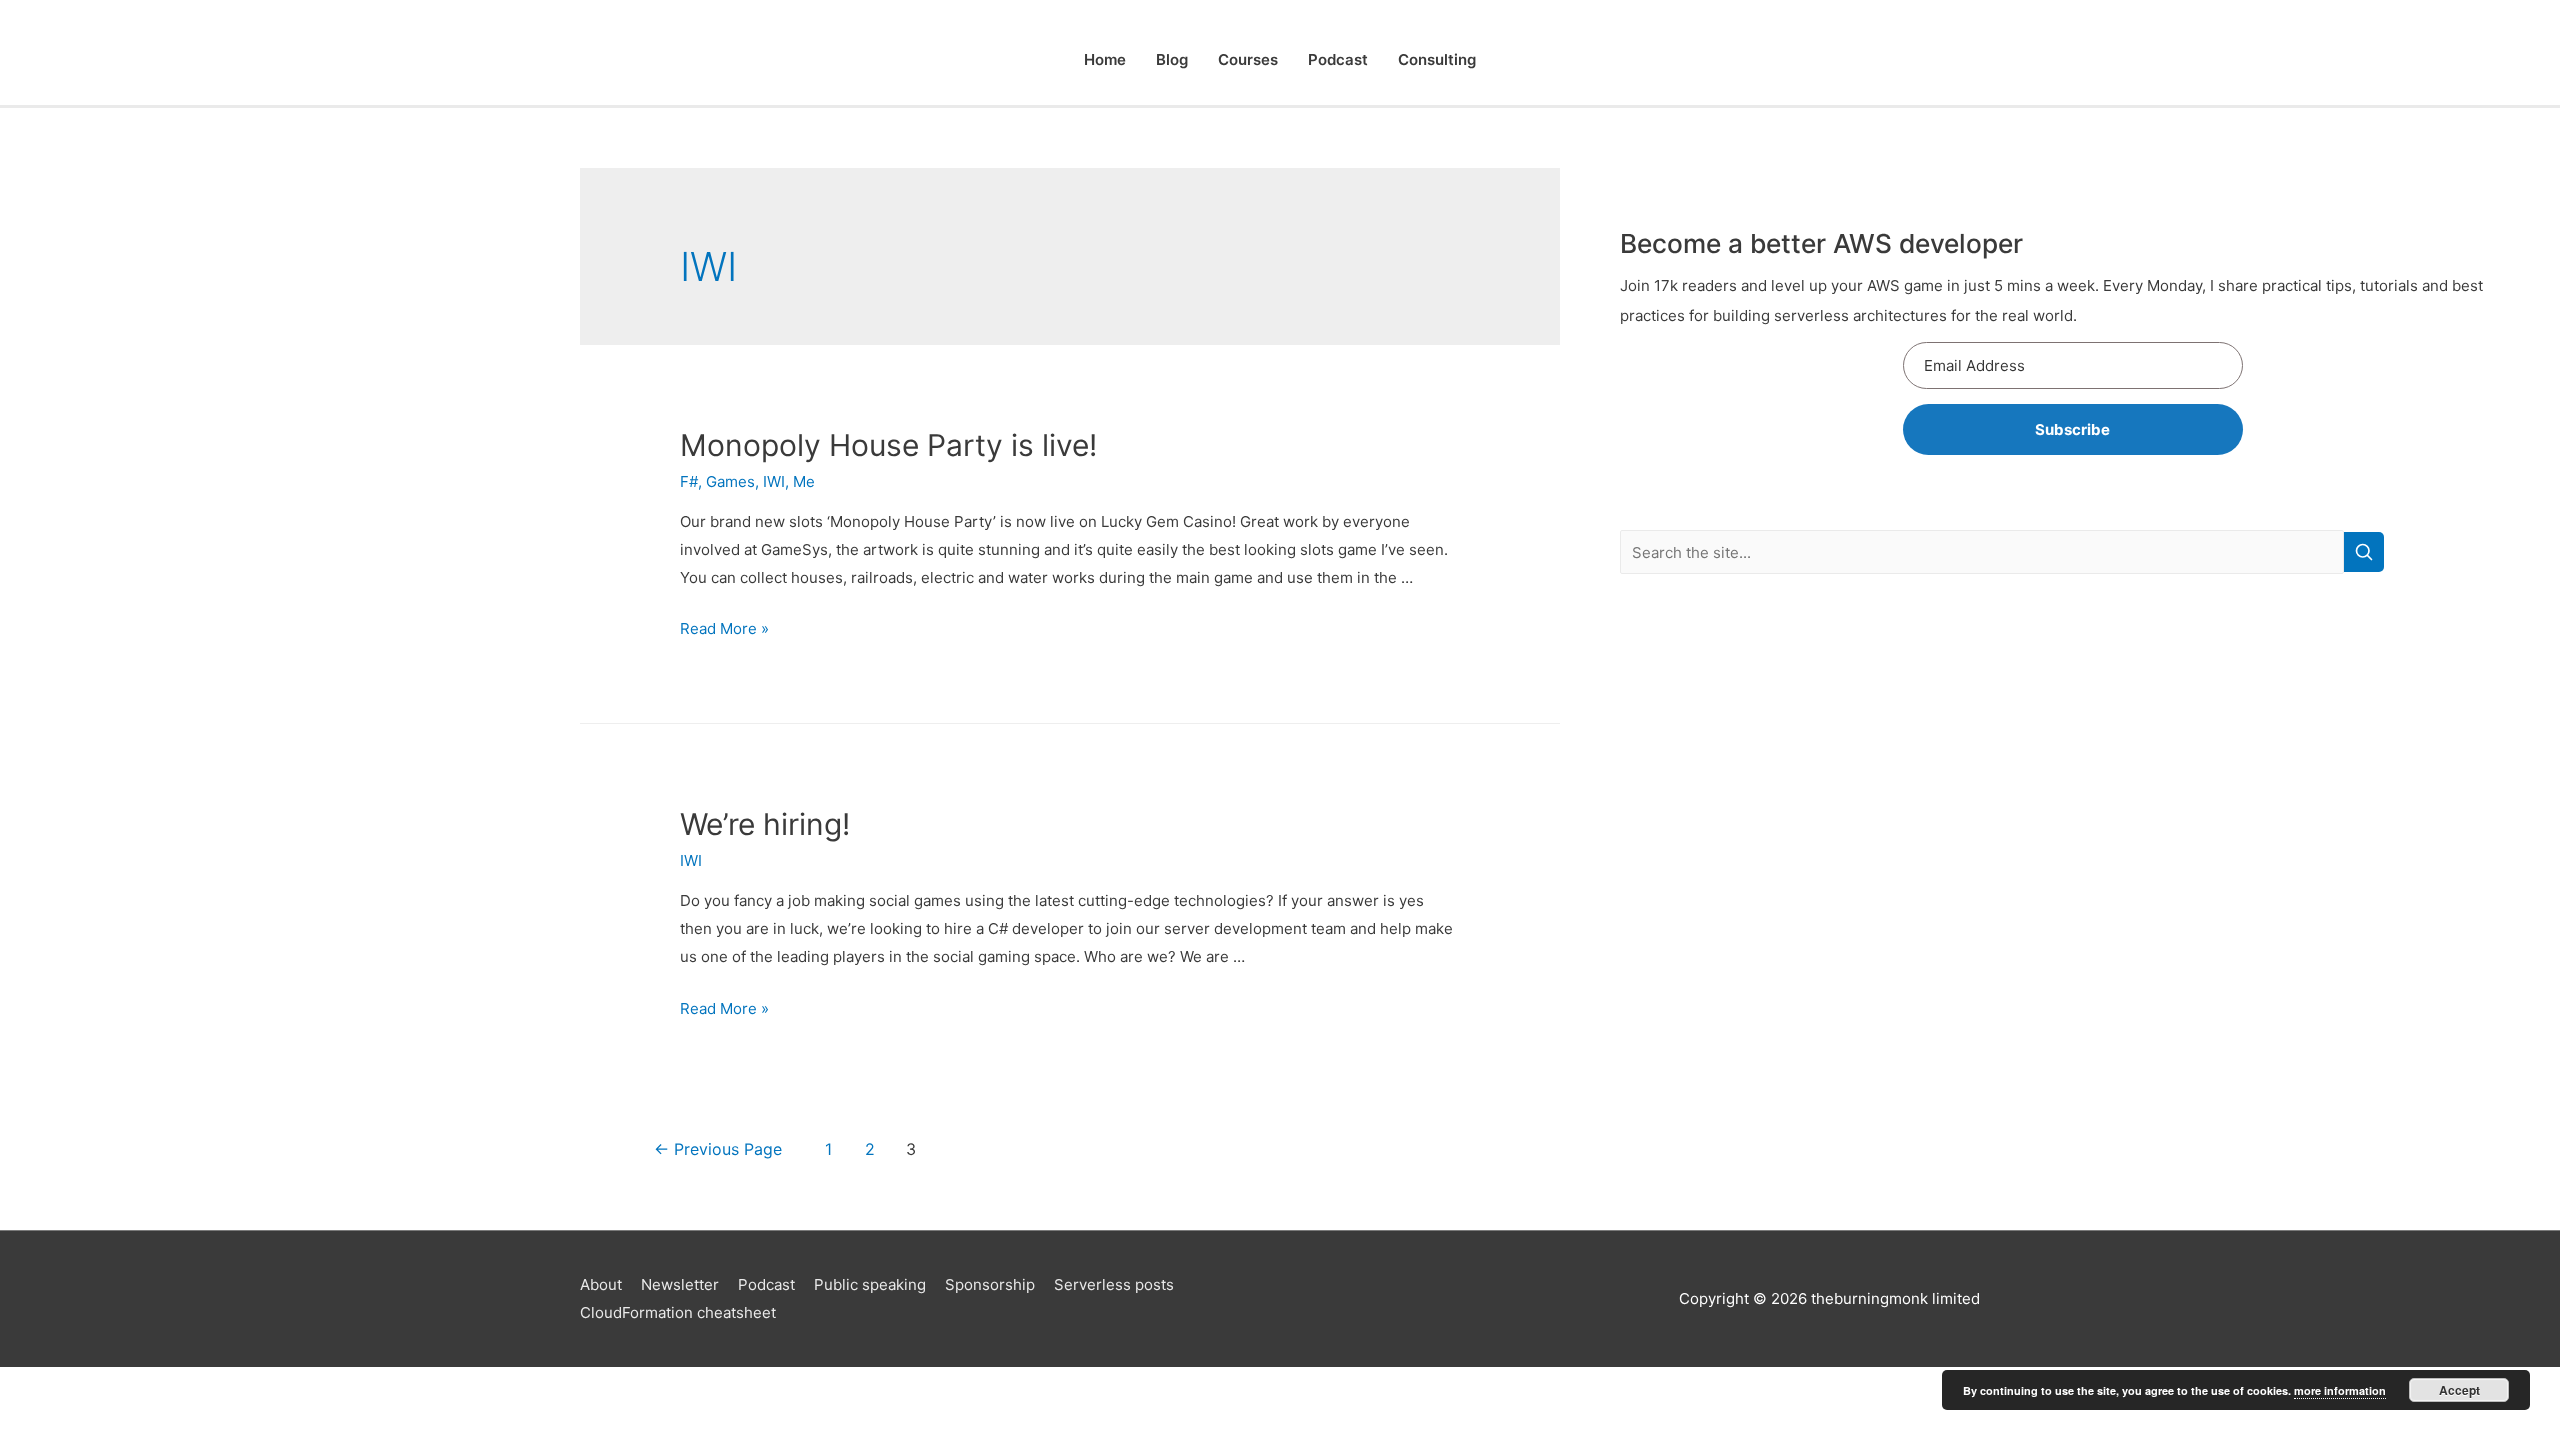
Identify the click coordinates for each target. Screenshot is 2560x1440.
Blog (1172, 59)
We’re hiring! (765, 824)
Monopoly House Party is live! (888, 445)
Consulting (1437, 59)
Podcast (1338, 59)
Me (804, 481)
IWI (774, 481)
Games (730, 481)
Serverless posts (1114, 1284)
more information (2340, 1390)
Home (1105, 59)
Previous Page (718, 1149)
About (601, 1284)
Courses (1248, 59)
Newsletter (680, 1284)
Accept (2459, 1390)
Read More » (724, 628)
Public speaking (870, 1284)
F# (689, 481)
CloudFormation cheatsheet (678, 1312)
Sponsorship (990, 1284)
